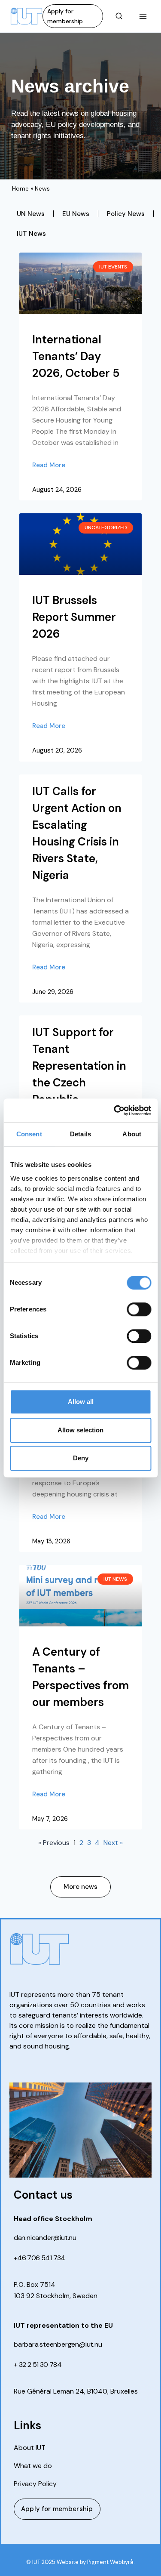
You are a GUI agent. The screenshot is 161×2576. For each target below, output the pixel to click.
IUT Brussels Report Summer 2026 (74, 617)
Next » (113, 1843)
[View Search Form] (119, 16)
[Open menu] (143, 16)
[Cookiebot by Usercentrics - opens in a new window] (115, 1111)
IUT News (31, 234)
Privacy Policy (35, 2484)
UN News (31, 214)
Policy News (126, 214)
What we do (33, 2466)
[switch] (139, 1309)
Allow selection (80, 1430)
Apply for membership (65, 16)
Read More (49, 465)
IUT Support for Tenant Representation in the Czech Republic (79, 1066)
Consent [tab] (29, 1134)
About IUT (30, 2448)
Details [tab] (80, 1134)
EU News (76, 214)
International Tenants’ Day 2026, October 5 (76, 356)
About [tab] (132, 1134)
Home (20, 188)
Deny (81, 1458)
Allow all (81, 1402)
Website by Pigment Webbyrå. (96, 2562)
